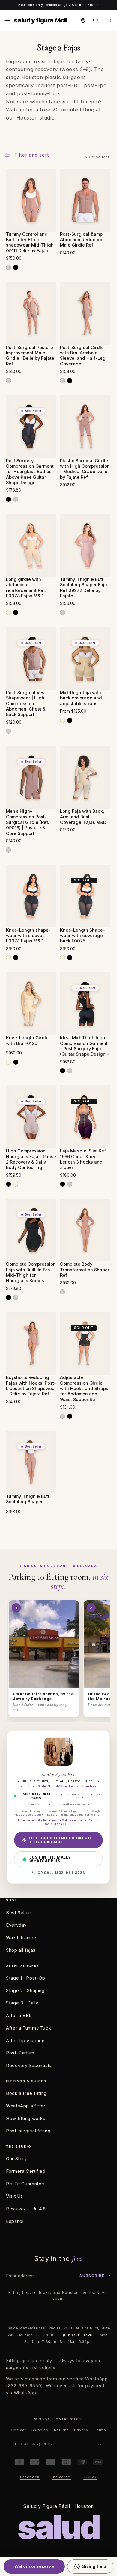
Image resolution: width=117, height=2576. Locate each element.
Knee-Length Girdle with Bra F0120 (27, 1040)
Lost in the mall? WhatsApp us (50, 1859)
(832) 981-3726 (78, 2335)
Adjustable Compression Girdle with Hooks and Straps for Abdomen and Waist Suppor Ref (84, 1389)
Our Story (16, 2159)
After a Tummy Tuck (28, 2028)
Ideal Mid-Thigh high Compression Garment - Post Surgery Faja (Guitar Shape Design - (84, 1046)
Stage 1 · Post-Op (26, 1978)
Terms (100, 2430)
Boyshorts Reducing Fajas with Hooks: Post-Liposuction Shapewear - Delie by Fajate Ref (31, 1386)
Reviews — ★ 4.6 (26, 2209)
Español (15, 2221)
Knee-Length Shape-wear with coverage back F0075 (82, 936)
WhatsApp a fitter (26, 2106)
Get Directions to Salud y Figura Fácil (60, 1840)
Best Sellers (19, 1913)
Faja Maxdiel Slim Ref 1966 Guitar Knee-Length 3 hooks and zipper (83, 1159)
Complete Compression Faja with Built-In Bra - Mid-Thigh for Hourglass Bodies (31, 1272)
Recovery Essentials (29, 2065)
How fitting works (26, 2118)
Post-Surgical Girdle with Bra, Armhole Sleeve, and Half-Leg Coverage (83, 356)
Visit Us (15, 2196)
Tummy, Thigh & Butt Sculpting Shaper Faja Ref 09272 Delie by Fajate (84, 588)
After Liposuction (25, 2041)
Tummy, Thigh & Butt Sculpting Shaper (28, 1499)
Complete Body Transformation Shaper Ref (85, 1270)
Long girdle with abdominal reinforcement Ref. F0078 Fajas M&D (26, 588)
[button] (7, 20)
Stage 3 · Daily (22, 2003)
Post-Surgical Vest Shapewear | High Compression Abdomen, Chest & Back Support (26, 704)
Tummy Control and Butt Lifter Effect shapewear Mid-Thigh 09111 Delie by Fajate (30, 243)
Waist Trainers (22, 1937)
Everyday (16, 1925)
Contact (18, 2430)
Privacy (81, 2430)
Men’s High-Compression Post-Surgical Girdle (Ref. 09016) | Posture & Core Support (28, 822)
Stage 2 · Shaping (25, 1990)
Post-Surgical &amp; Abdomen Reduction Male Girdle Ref (82, 240)
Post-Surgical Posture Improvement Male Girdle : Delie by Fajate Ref (30, 356)
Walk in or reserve (34, 2566)
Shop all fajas (21, 1950)
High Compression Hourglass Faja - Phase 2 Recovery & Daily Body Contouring (31, 1159)
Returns (61, 2430)
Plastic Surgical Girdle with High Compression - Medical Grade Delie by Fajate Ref (85, 469)
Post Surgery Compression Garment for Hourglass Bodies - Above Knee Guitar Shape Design (30, 472)
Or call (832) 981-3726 (61, 1873)
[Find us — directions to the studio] (83, 20)
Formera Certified (26, 2171)
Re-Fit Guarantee (25, 2184)
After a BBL (19, 2015)
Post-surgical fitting (28, 2131)
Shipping (40, 2430)
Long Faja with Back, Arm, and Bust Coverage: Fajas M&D (83, 817)
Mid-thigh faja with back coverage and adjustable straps (81, 698)
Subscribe (95, 2276)
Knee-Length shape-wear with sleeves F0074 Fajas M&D (28, 936)
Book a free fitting (26, 2093)
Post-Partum (20, 2053)
